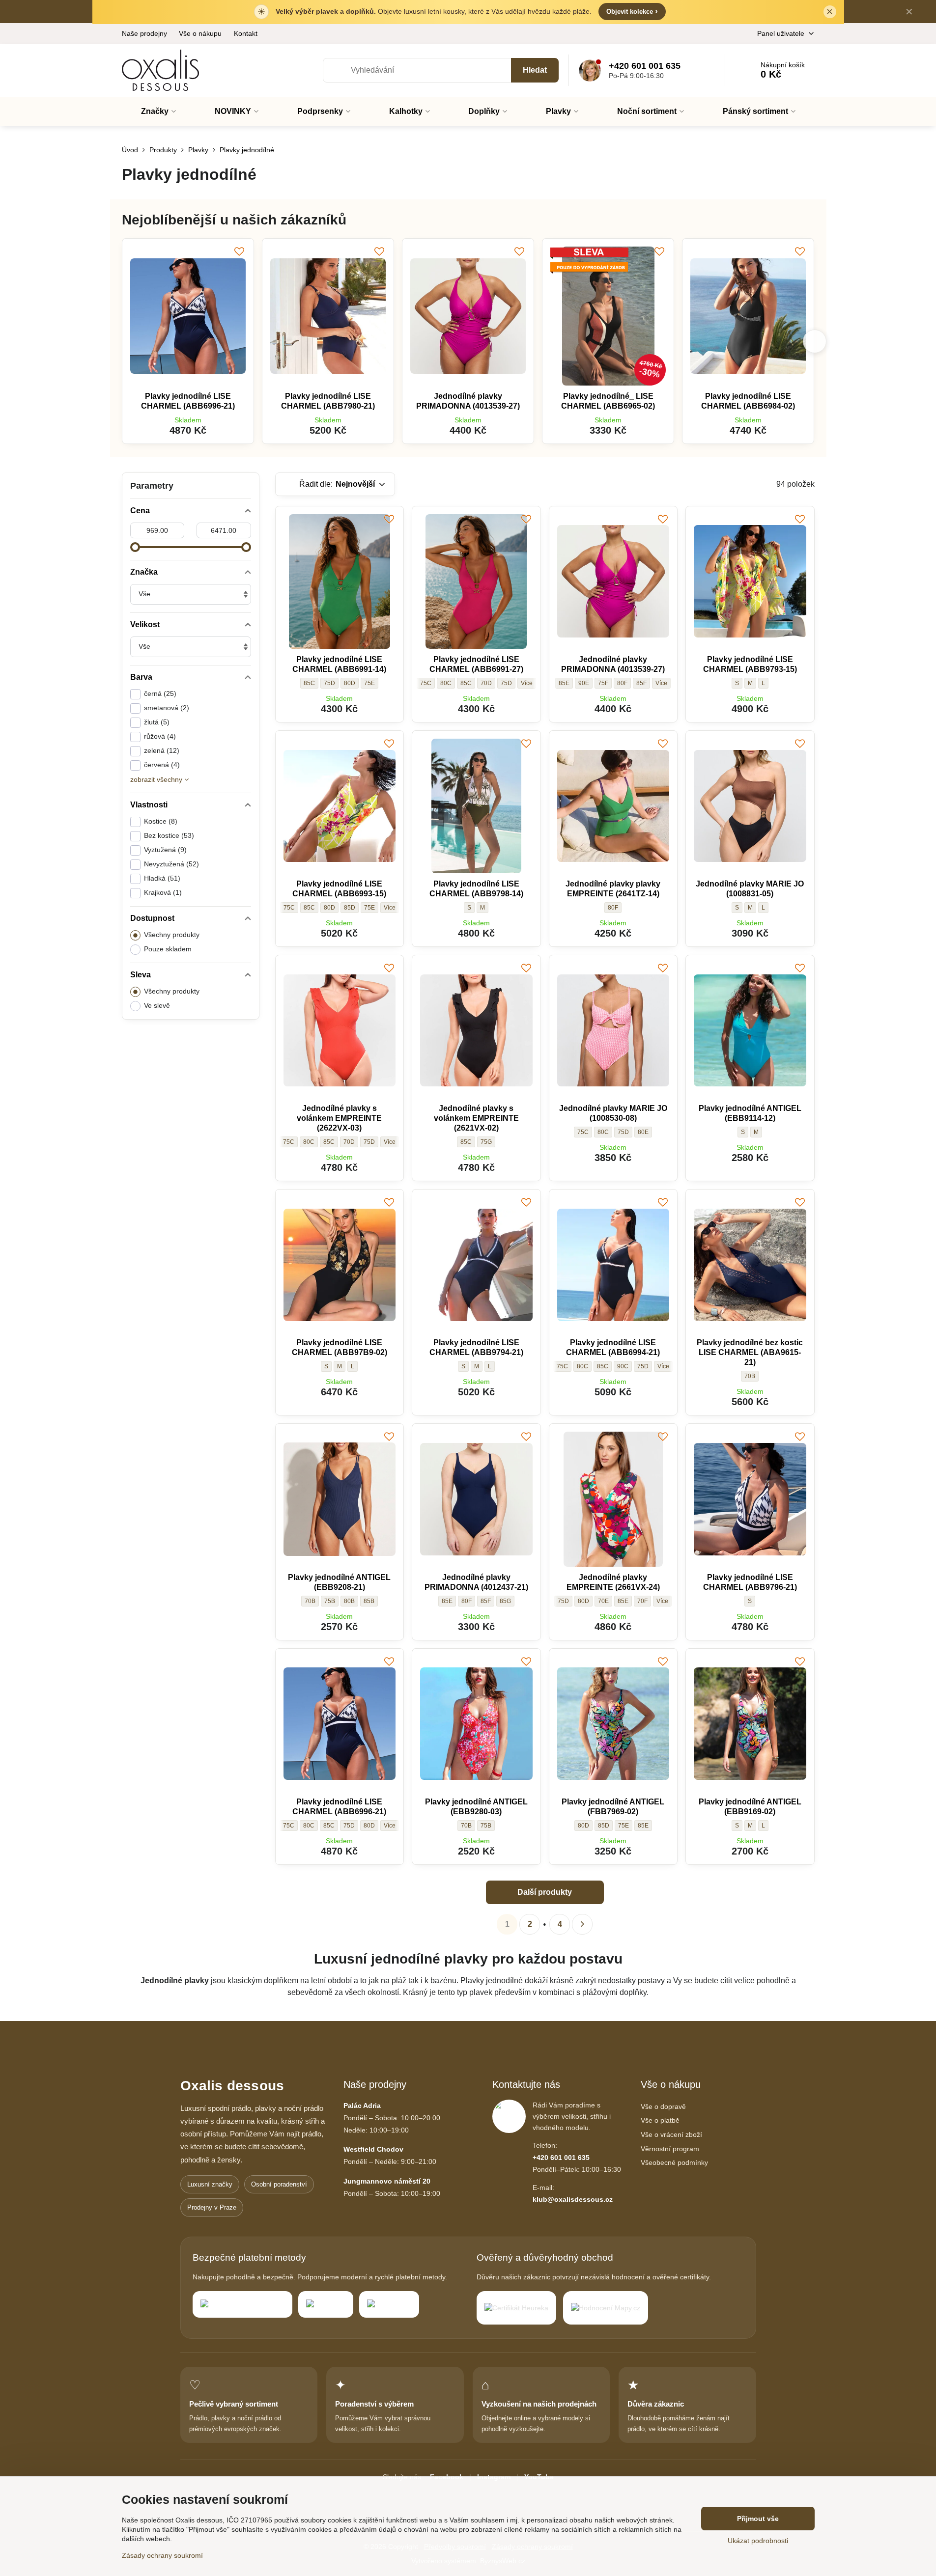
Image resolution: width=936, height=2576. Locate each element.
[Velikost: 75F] (662, 1601)
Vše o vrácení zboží (671, 2134)
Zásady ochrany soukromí (162, 2555)
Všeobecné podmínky (674, 2162)
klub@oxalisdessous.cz (573, 2199)
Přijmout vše (758, 2519)
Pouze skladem (168, 949)
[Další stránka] (582, 1924)
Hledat (535, 70)
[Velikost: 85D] (390, 1826)
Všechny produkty (172, 935)
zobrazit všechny (157, 779)
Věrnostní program (670, 2149)
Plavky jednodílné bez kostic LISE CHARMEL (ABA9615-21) (750, 1352)
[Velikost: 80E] (390, 908)
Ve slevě (157, 1005)
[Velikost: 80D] (527, 683)
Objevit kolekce (632, 11)
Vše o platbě (660, 2120)
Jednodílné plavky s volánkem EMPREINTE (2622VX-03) (339, 1118)
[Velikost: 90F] (661, 683)
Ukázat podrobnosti (758, 2541)
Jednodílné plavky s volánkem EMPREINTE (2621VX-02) (476, 1118)
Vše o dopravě (663, 2106)
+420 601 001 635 (561, 2158)
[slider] (135, 547)
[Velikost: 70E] (663, 1366)
